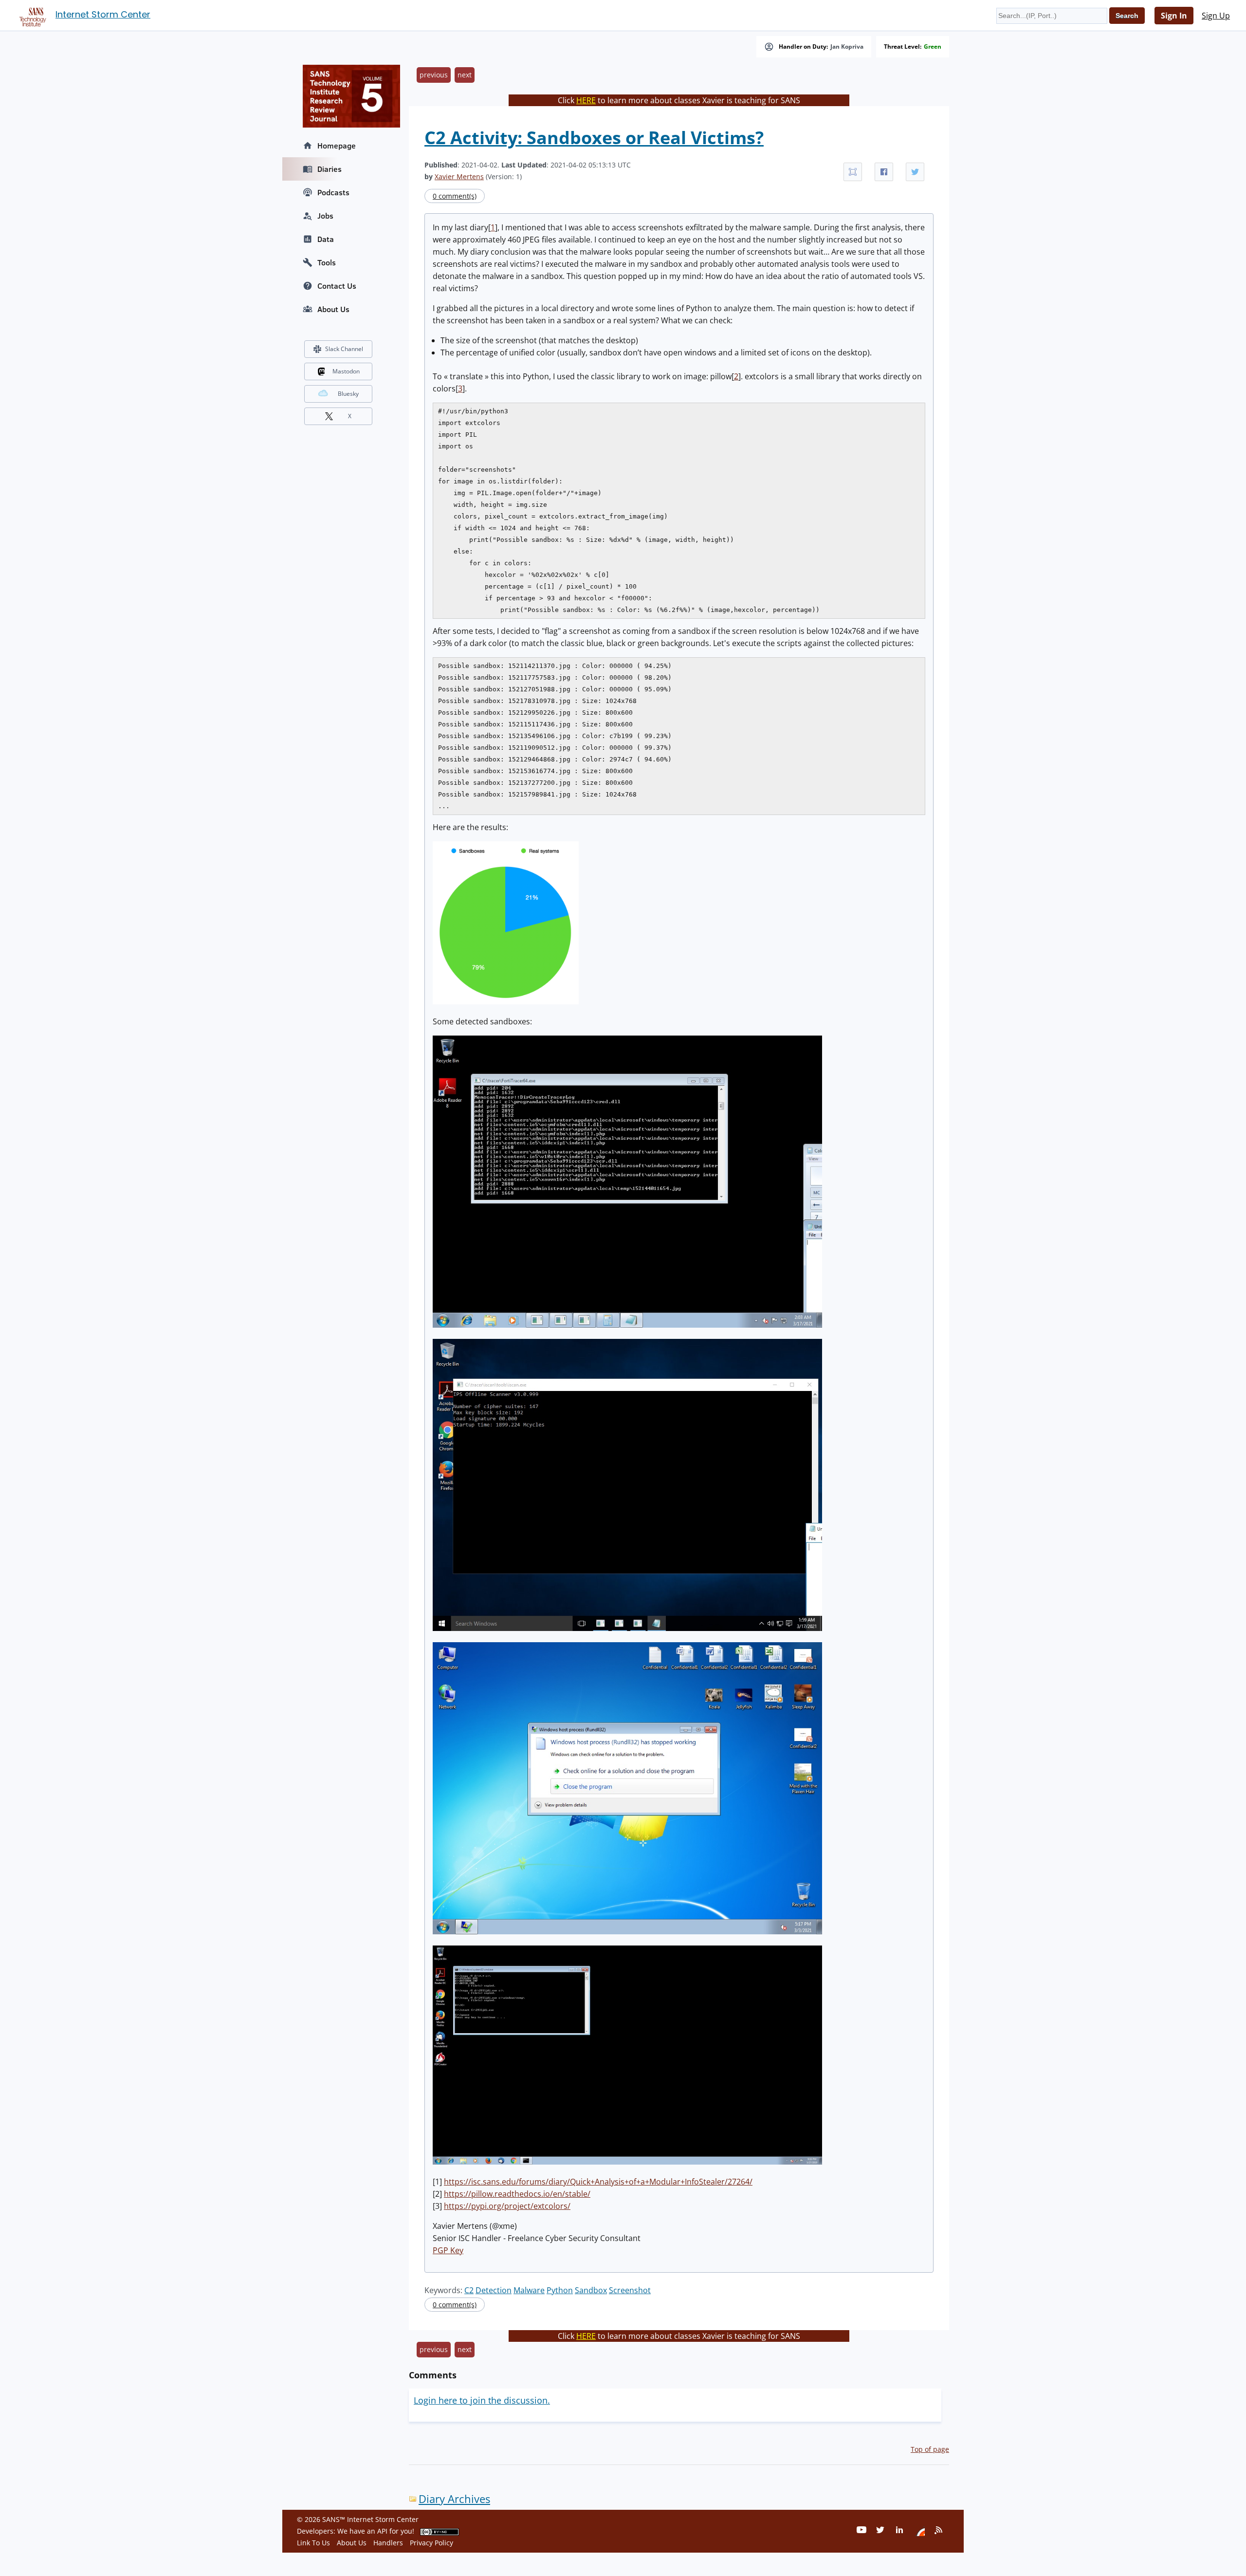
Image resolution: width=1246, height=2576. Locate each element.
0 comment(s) (455, 196)
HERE (586, 100)
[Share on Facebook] (884, 172)
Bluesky (348, 394)
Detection (494, 2290)
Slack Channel (344, 349)
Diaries (330, 169)
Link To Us (313, 2543)
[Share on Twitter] (915, 172)
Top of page (930, 2449)
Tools (327, 262)
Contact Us (337, 286)
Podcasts (333, 192)
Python (560, 2290)
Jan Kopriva (847, 47)
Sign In (1174, 16)
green (933, 47)
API (382, 2531)
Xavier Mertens (459, 176)
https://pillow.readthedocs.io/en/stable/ (517, 2194)
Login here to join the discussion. (482, 2400)
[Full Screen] (853, 172)
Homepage (337, 146)
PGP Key (448, 2250)
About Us (333, 309)
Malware (529, 2290)
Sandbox (591, 2290)
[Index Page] (31, 15)
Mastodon (346, 371)
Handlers (388, 2543)
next (465, 75)
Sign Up (1216, 16)
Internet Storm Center (103, 14)
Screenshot (630, 2290)
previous (434, 75)
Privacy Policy (431, 2543)
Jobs (325, 216)
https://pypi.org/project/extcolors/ (507, 2206)
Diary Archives (454, 2499)
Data (326, 239)
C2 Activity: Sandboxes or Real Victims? (594, 138)
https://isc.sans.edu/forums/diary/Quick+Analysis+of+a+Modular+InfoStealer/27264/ (598, 2182)
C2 (469, 2290)
